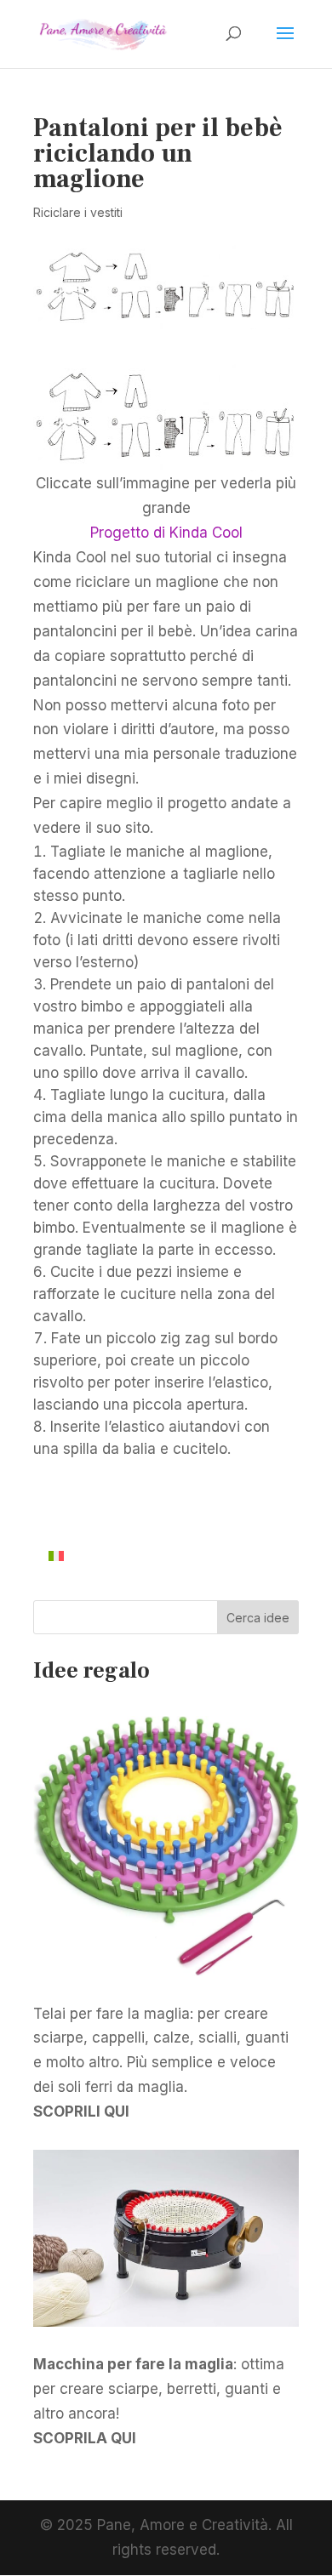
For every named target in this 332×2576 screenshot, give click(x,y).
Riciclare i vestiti (78, 212)
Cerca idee (258, 1618)
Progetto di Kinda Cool (166, 533)
